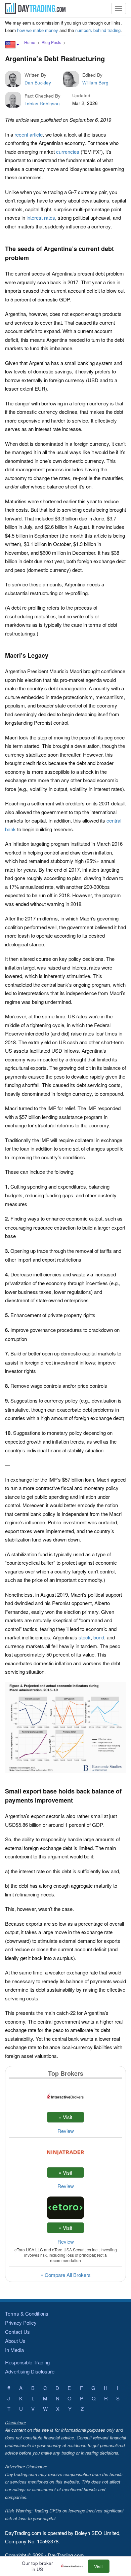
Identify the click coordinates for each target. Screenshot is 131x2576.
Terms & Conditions (27, 2313)
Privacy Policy (21, 2323)
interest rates (41, 217)
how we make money (38, 30)
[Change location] (12, 45)
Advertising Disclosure (30, 2371)
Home (30, 42)
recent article (29, 134)
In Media (14, 2350)
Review (66, 2131)
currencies (68, 152)
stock (85, 1637)
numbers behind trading (98, 30)
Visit (98, 2566)
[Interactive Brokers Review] (74, 2566)
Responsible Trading (27, 2362)
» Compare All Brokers (66, 2275)
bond (99, 1637)
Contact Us (17, 2332)
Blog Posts (51, 42)
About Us (15, 2341)
